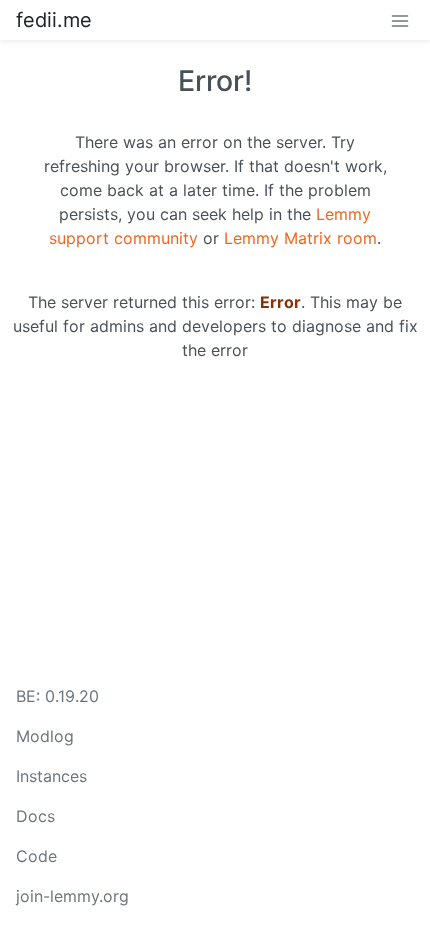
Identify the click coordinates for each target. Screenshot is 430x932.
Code (36, 856)
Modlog (45, 736)
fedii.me (54, 20)
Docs (35, 816)
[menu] (400, 20)
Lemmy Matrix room (300, 238)
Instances (51, 776)
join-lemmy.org (72, 896)
